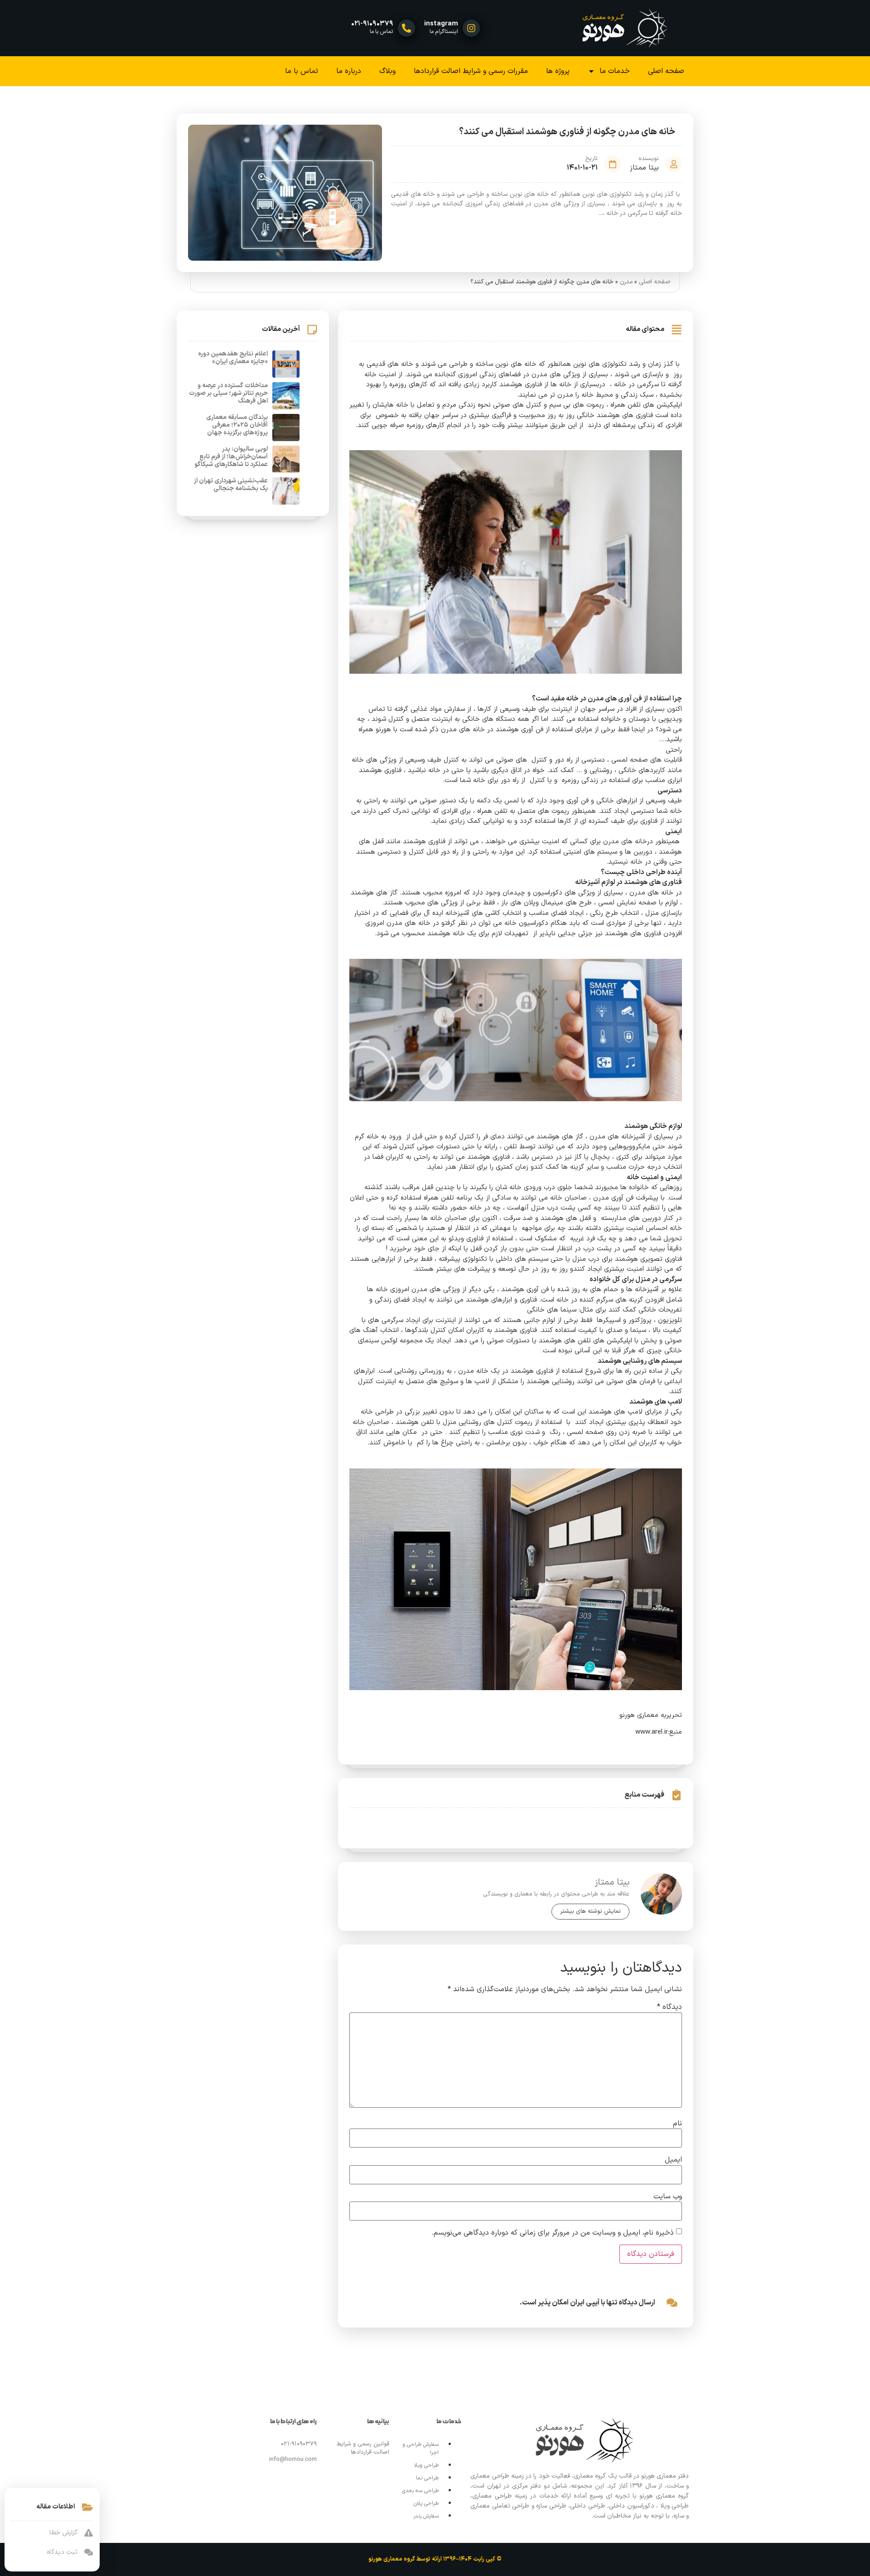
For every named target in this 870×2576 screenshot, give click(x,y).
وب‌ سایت (668, 2197)
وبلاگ (387, 71)
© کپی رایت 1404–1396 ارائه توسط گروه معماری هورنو (435, 2559)
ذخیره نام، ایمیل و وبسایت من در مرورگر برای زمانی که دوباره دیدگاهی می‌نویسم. (553, 2233)
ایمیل (673, 2160)
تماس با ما (302, 71)
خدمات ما (615, 71)
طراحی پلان (426, 2503)
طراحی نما (427, 2478)
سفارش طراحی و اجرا (420, 2449)
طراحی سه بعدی (420, 2491)
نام (677, 2124)
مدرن (626, 282)
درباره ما (349, 71)
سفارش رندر (426, 2516)
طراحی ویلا (426, 2465)
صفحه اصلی (666, 71)
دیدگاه (669, 2007)
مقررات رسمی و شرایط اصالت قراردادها (471, 71)
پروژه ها (558, 71)
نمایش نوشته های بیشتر (590, 1911)
